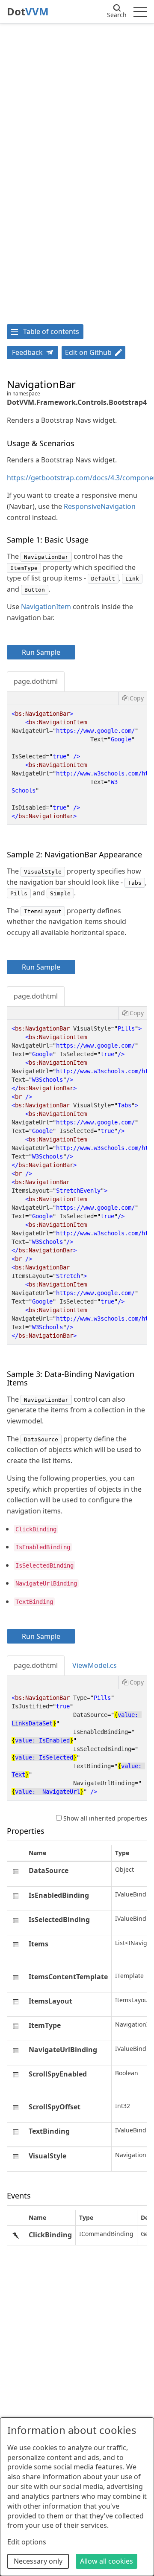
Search (117, 15)
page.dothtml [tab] (36, 681)
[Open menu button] (140, 12)
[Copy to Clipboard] (133, 698)
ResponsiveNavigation (100, 506)
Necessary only (38, 2561)
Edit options (27, 2542)
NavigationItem (46, 607)
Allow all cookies (107, 2561)
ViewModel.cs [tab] (95, 1665)
